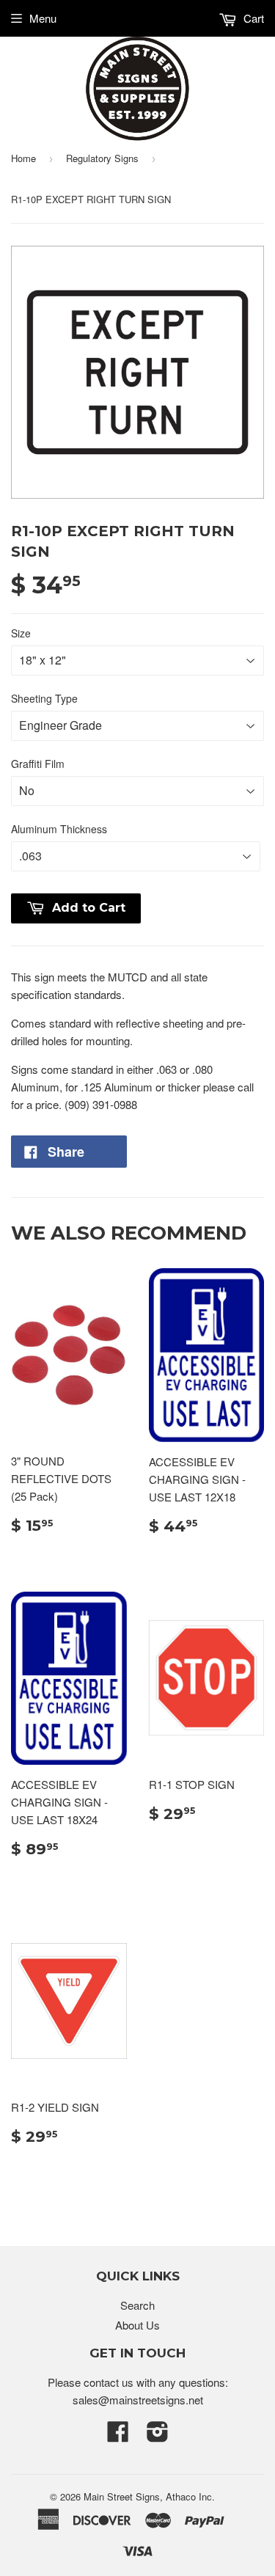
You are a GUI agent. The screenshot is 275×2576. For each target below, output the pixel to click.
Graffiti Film (38, 764)
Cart (252, 18)
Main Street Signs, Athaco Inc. (149, 2496)
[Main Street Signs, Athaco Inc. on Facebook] (118, 2436)
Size (21, 633)
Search (137, 2305)
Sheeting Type (44, 698)
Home (23, 158)
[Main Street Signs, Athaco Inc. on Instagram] (158, 2436)
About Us (137, 2325)
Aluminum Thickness (59, 829)
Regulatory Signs (102, 158)
